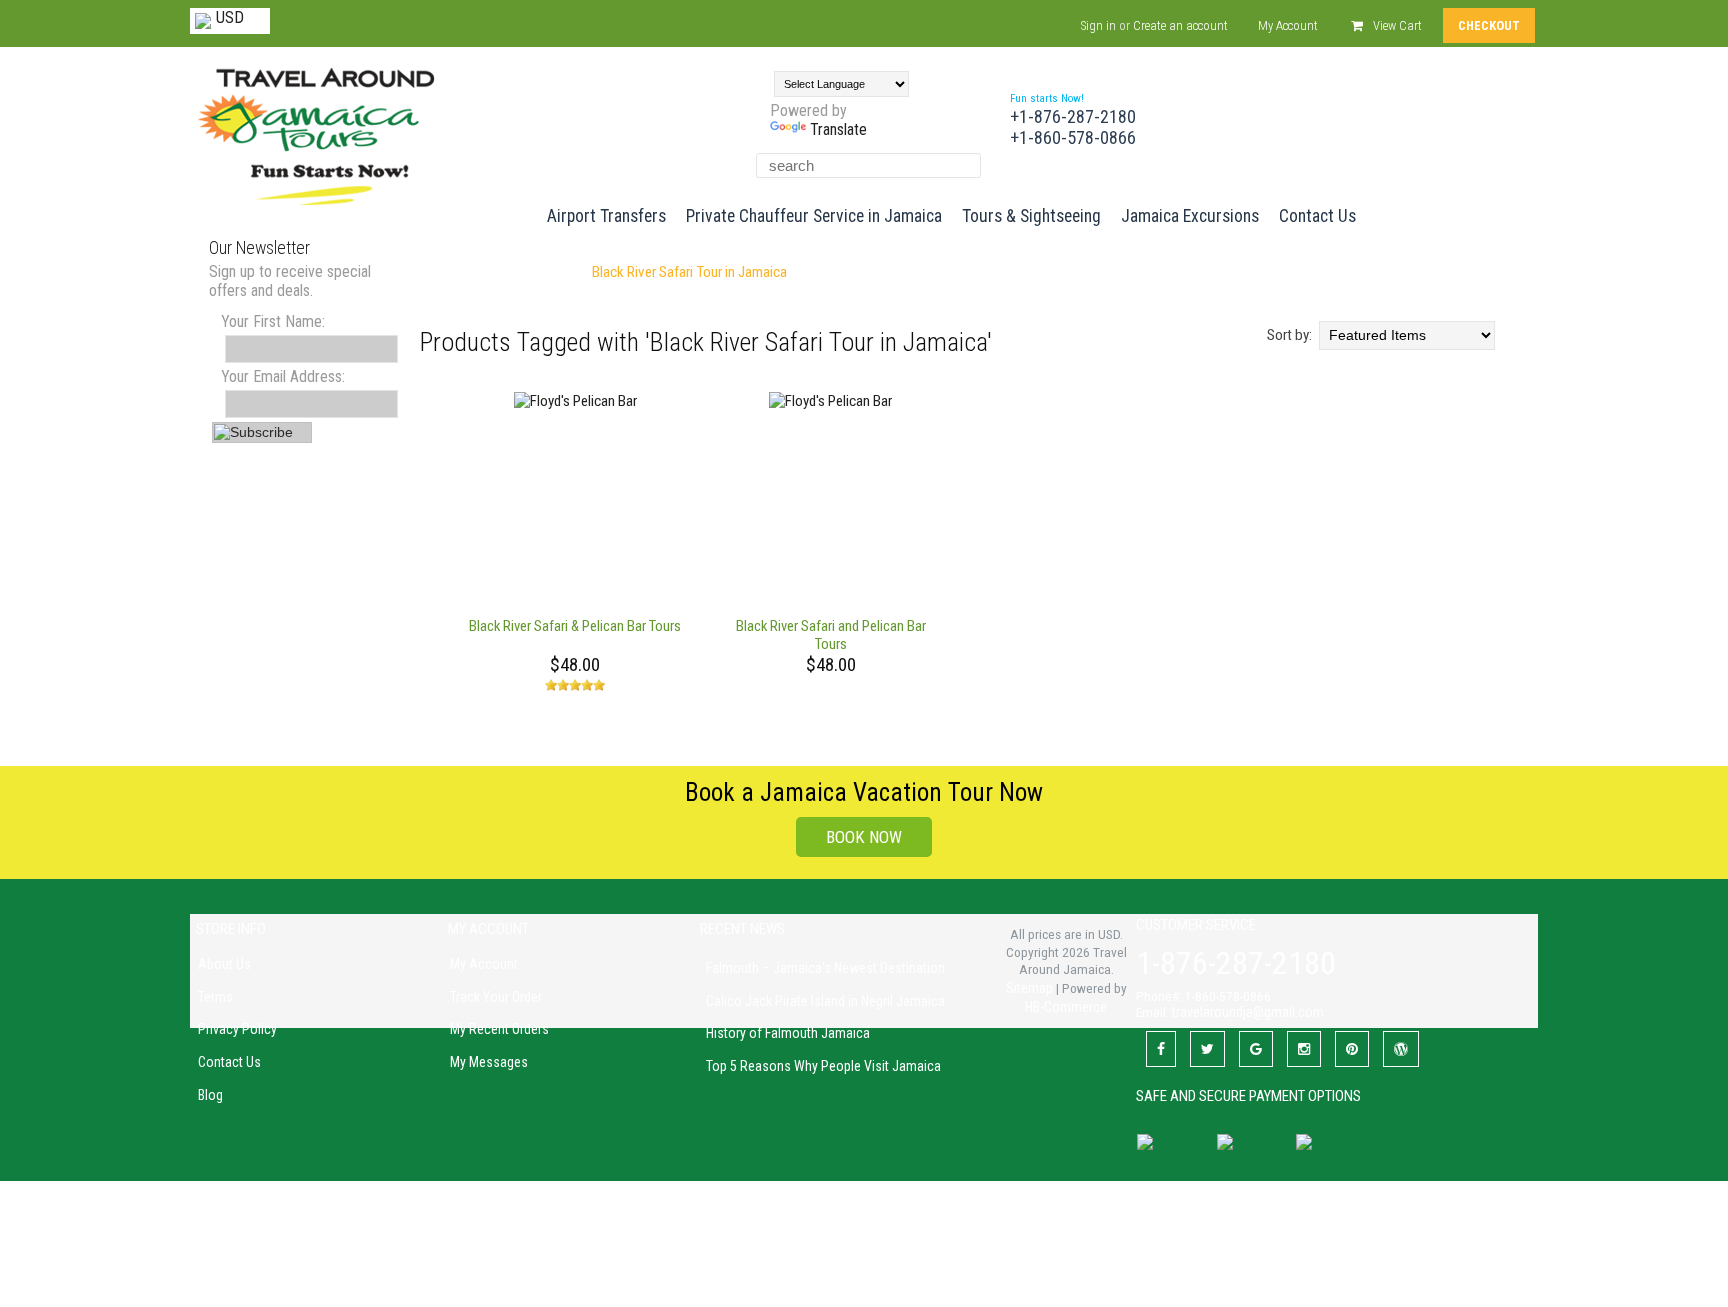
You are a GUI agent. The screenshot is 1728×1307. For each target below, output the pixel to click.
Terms (215, 997)
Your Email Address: (283, 376)
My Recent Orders (499, 1029)
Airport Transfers (606, 216)
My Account (1288, 25)
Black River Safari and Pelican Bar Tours (831, 635)
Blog (210, 1095)
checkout (1489, 25)
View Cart (1397, 25)
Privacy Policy (237, 1029)
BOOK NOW (864, 837)
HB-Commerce (1066, 1007)
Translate (838, 129)
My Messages (489, 1062)
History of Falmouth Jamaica (788, 1033)
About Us (224, 964)
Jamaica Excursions (1190, 216)
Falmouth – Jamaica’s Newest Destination (825, 968)
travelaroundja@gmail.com (1248, 1012)
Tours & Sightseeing (1031, 216)
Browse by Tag (533, 272)
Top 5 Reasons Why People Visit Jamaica (823, 1066)
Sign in (1098, 25)
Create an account (1180, 25)
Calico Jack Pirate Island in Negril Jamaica (825, 1001)
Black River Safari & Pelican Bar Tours (575, 626)
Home (453, 272)
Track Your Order (496, 997)
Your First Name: (273, 321)
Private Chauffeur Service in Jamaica (814, 216)
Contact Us (1317, 216)
